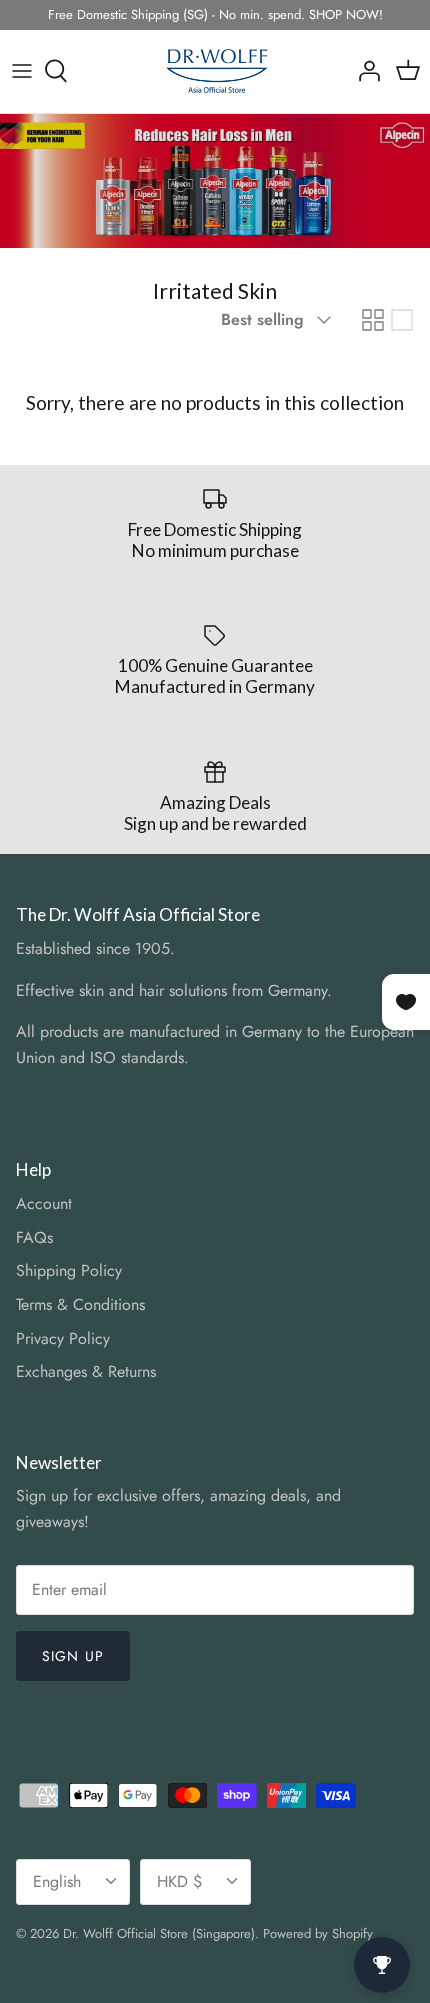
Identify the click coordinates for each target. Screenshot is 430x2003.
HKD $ (179, 1881)
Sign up (73, 1656)
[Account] (364, 71)
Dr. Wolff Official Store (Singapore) (159, 1933)
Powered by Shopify (318, 1933)
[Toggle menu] (22, 71)
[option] (215, 181)
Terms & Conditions (80, 1304)
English (57, 1881)
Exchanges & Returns (86, 1371)
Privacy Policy (63, 1338)
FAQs (34, 1237)
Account (44, 1203)
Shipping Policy (69, 1270)
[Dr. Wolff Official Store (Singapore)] (215, 71)
